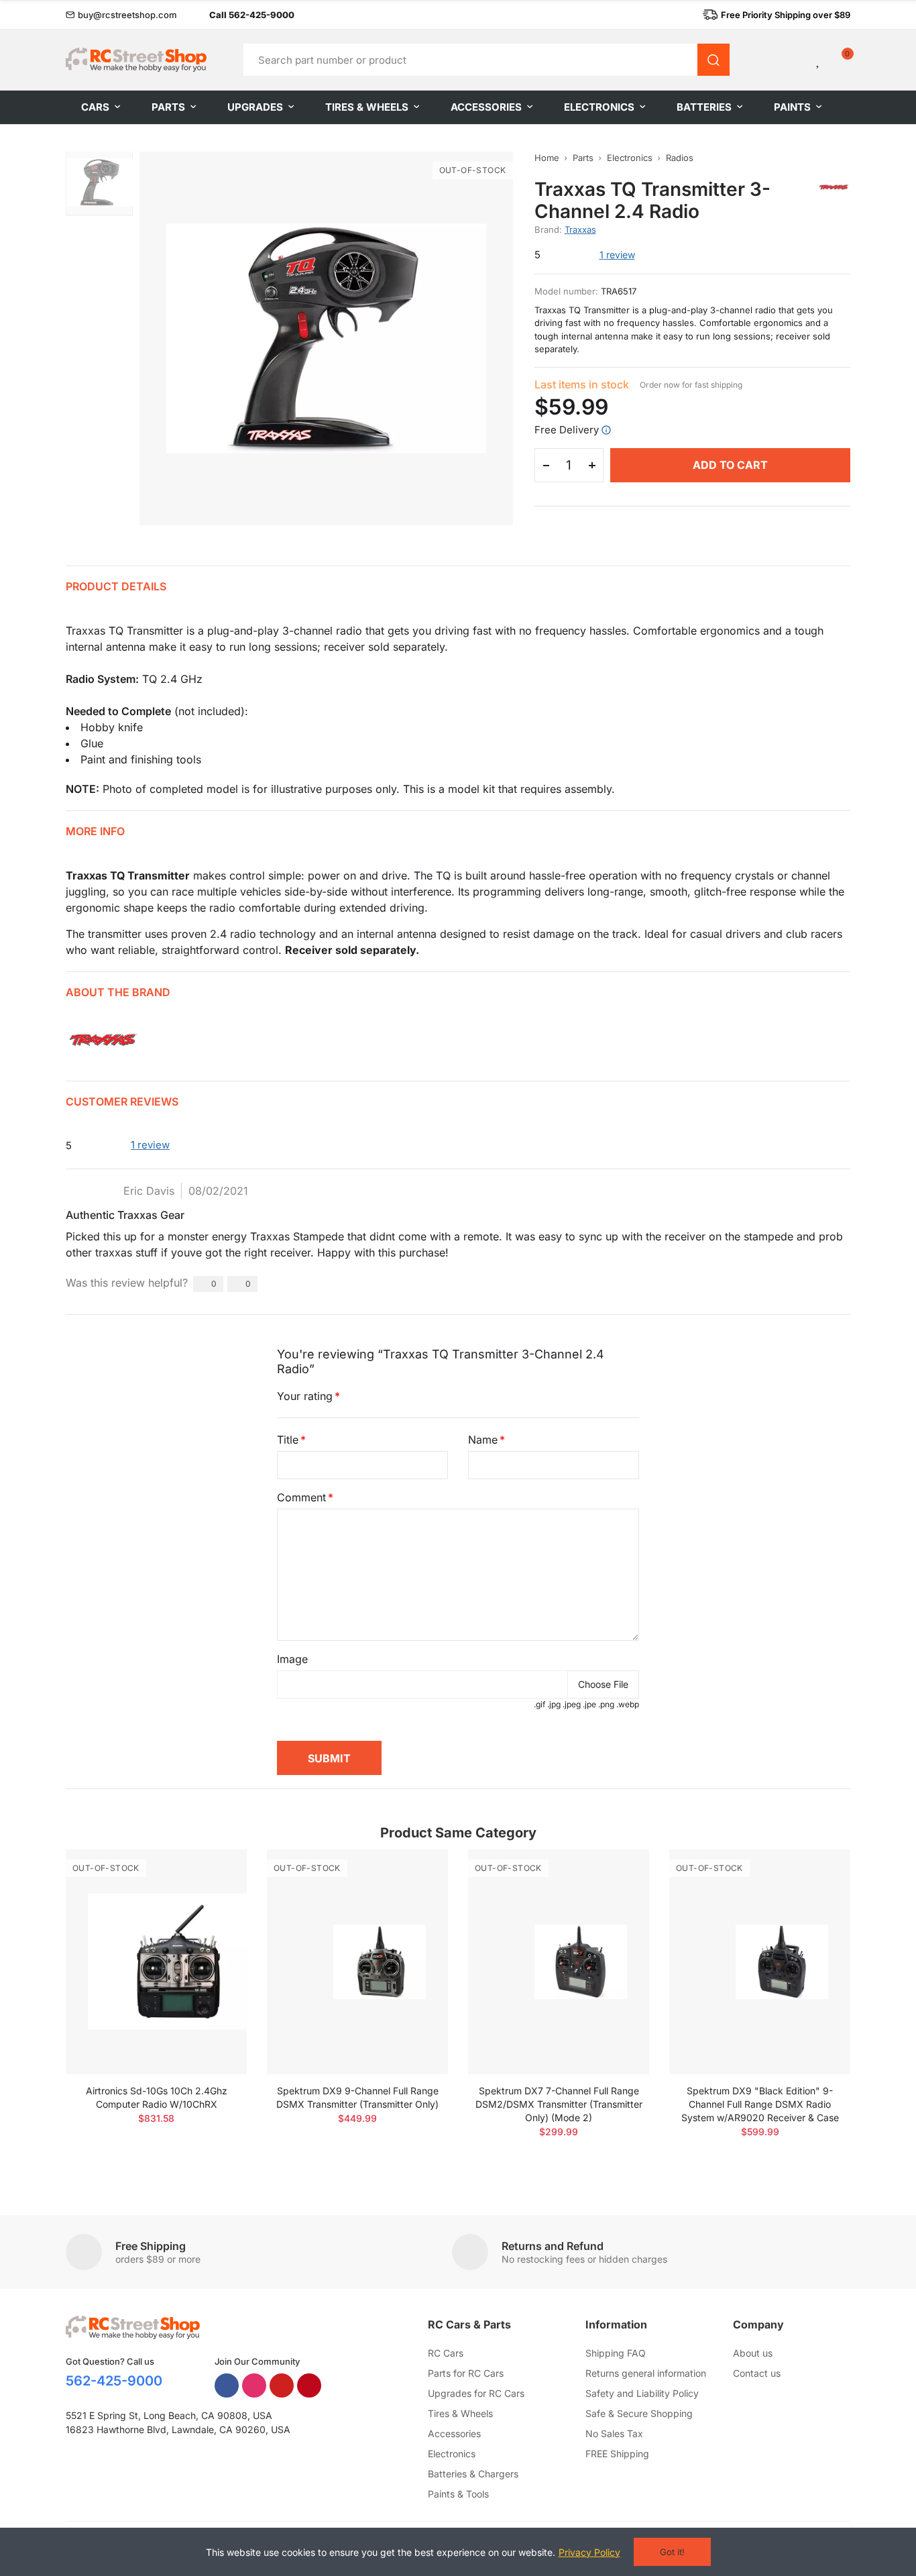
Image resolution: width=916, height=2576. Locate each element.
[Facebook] (227, 2385)
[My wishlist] (819, 60)
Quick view (213, 1900)
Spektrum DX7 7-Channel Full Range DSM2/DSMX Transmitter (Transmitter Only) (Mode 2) (559, 2104)
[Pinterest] (309, 2385)
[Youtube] (282, 2385)
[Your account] (796, 60)
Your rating (305, 1396)
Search (713, 60)
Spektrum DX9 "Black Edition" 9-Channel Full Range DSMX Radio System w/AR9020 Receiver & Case (760, 2104)
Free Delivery (567, 430)
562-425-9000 (114, 2381)
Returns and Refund (553, 2246)
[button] (121, 15)
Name (483, 1440)
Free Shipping (151, 2246)
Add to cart (730, 465)
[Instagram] (254, 2385)
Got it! (672, 2552)
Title (288, 1440)
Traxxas (580, 229)
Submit (329, 1758)
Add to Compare (213, 1873)
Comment (301, 1497)
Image (292, 1659)
